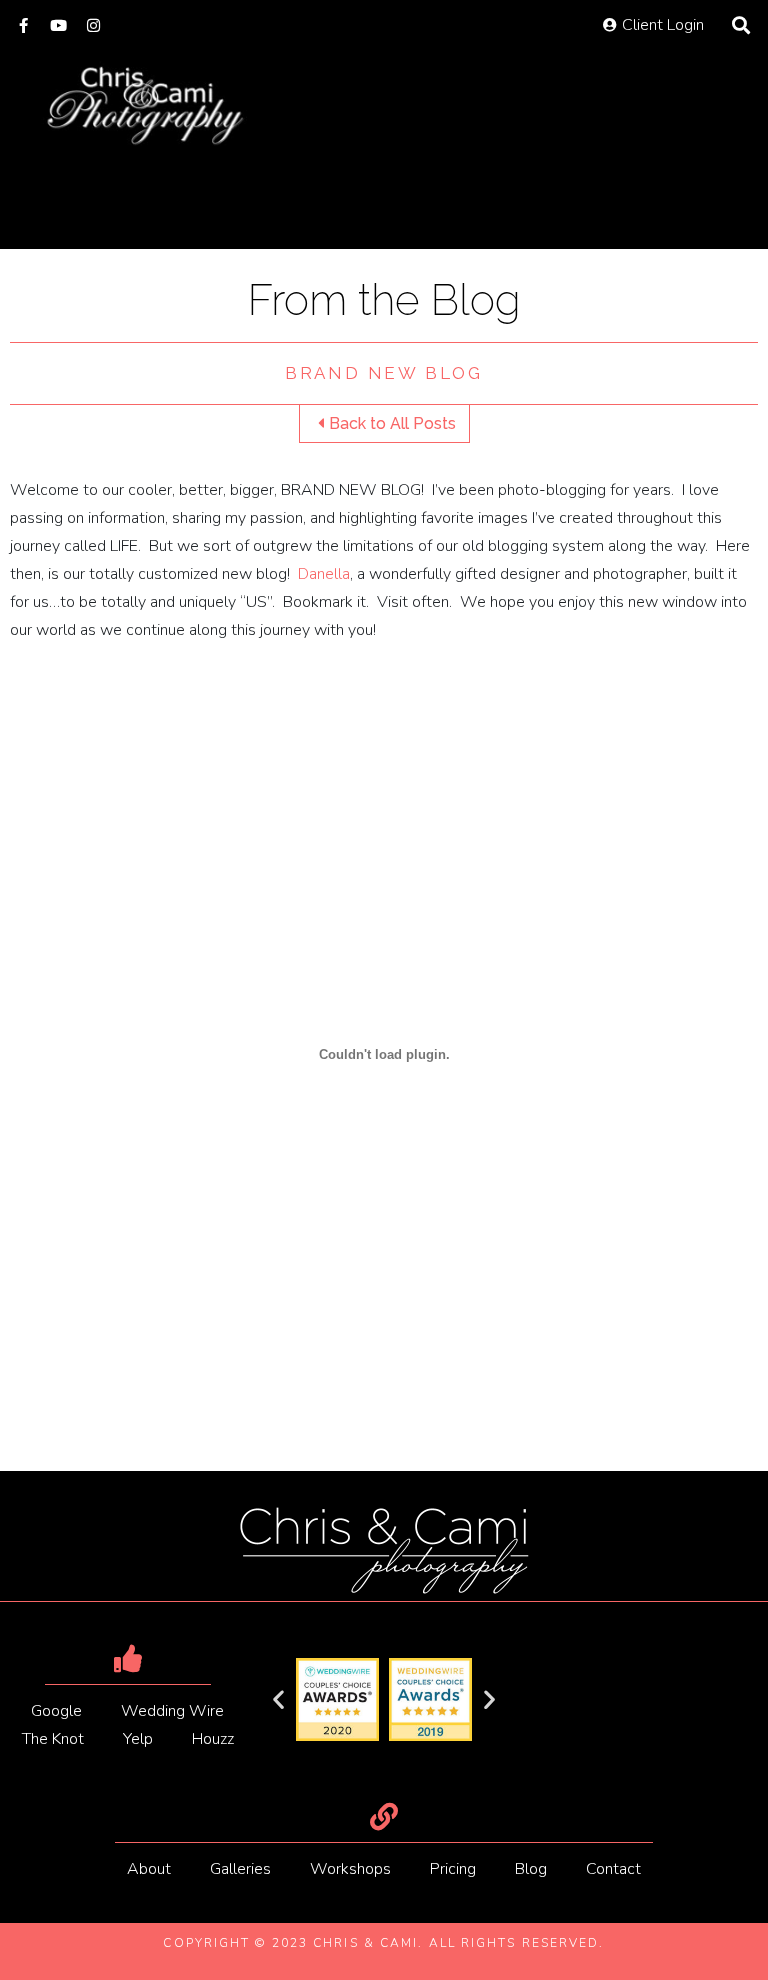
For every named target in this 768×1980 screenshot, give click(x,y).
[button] (278, 1699)
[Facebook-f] (23, 25)
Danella (324, 574)
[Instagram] (93, 25)
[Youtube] (58, 25)
